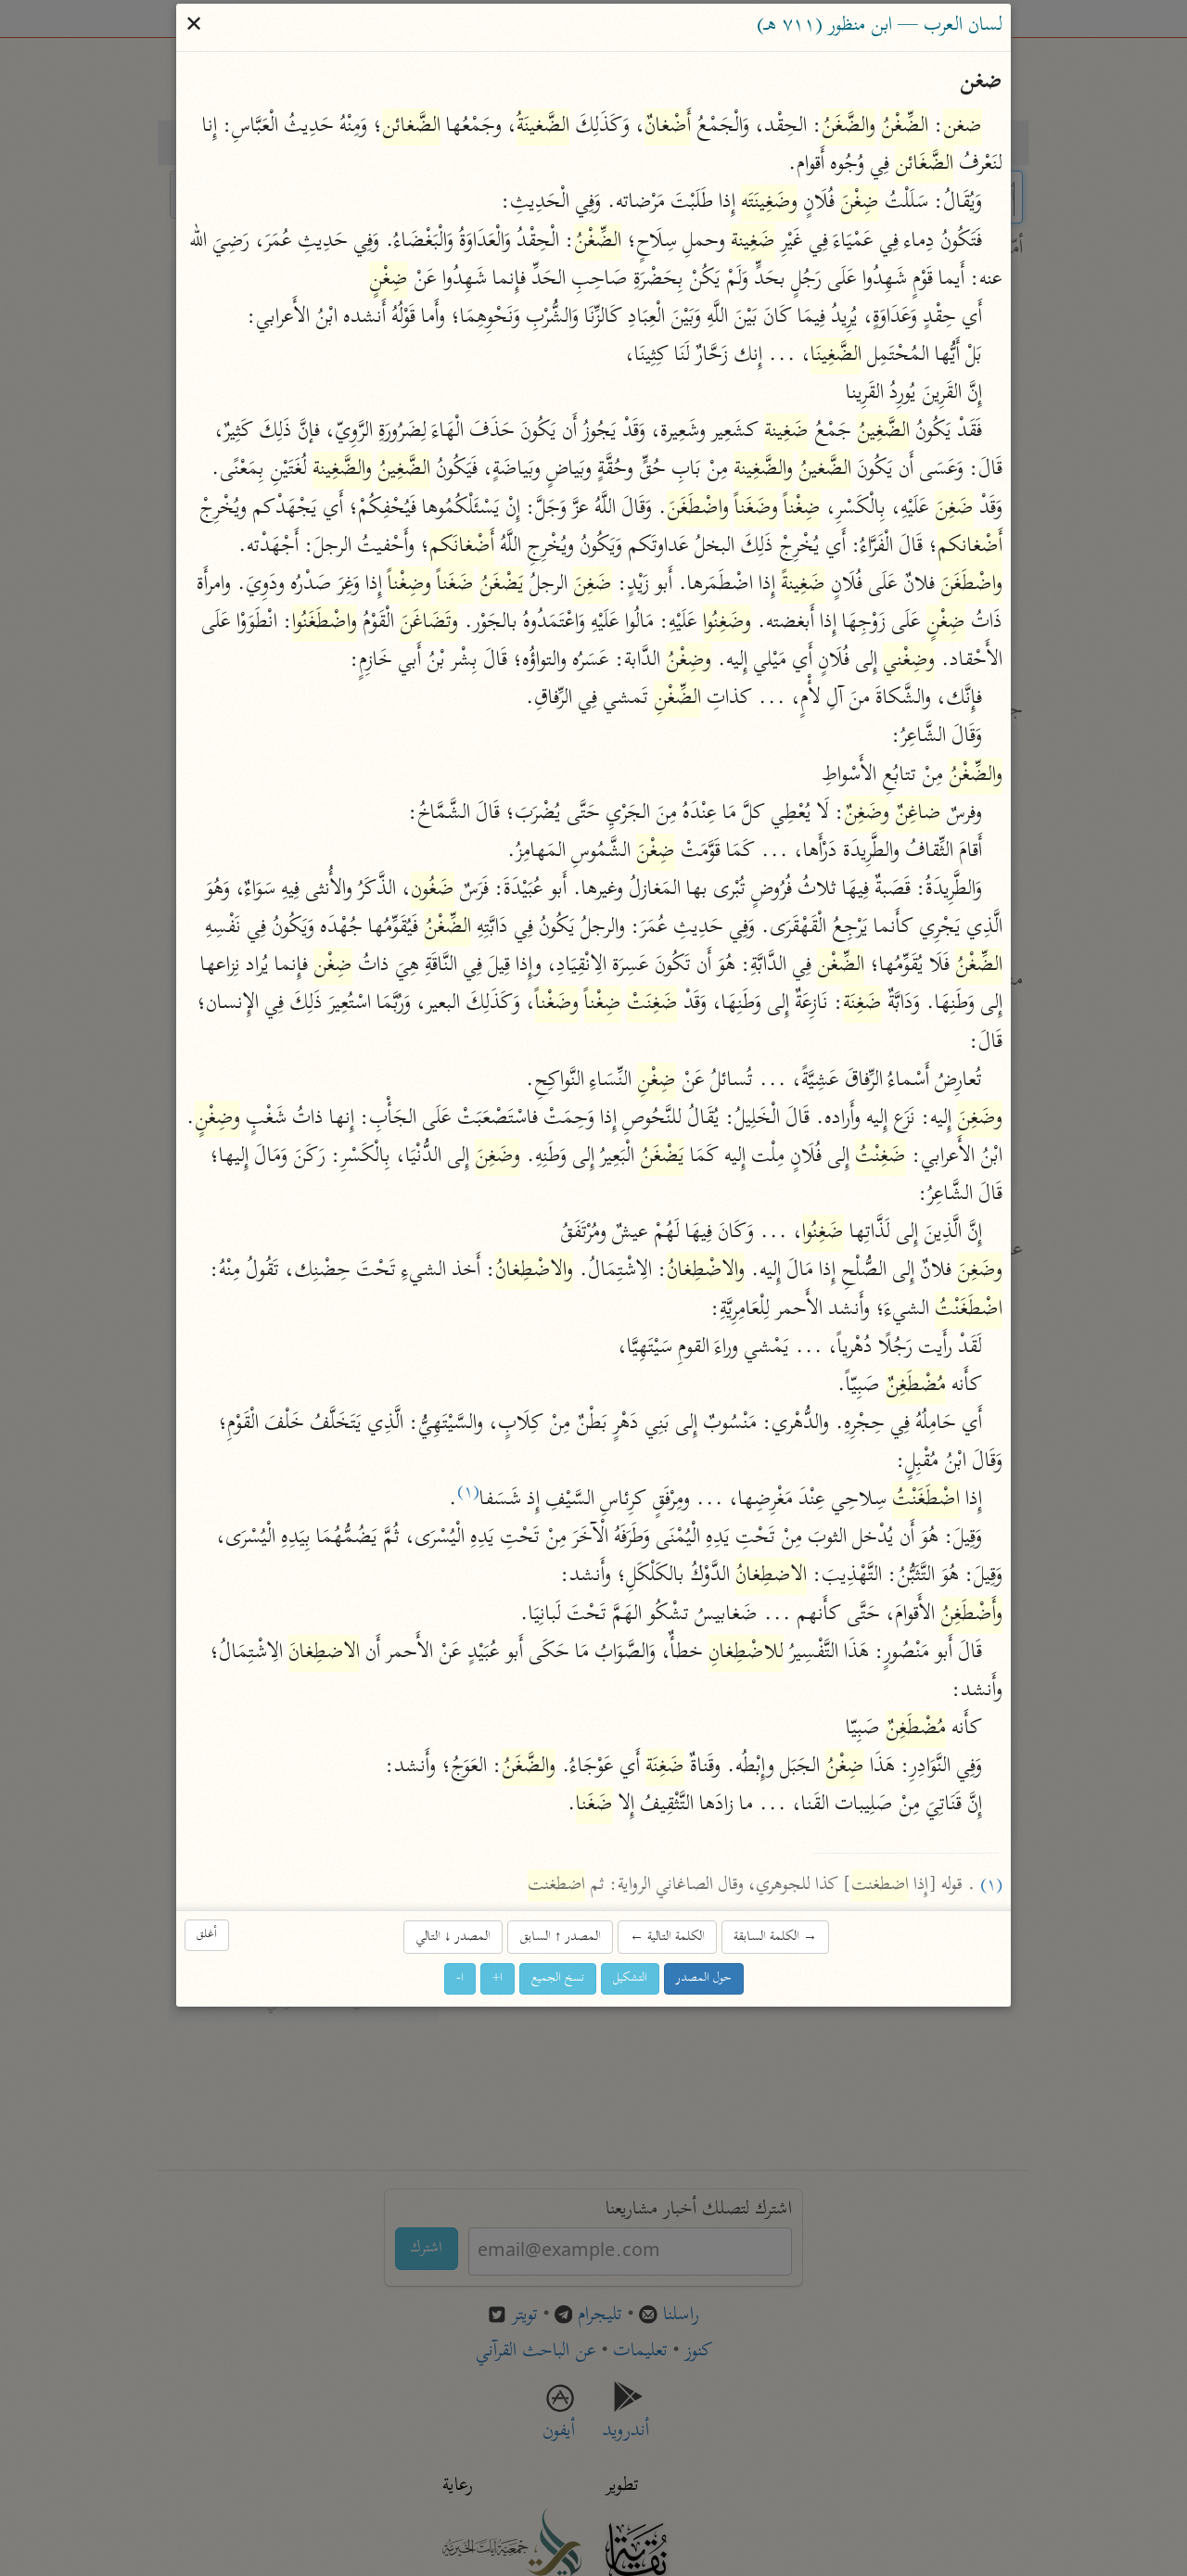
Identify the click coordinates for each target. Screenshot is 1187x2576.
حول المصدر (704, 1978)
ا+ (498, 1978)
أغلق (207, 1936)
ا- (460, 1978)
